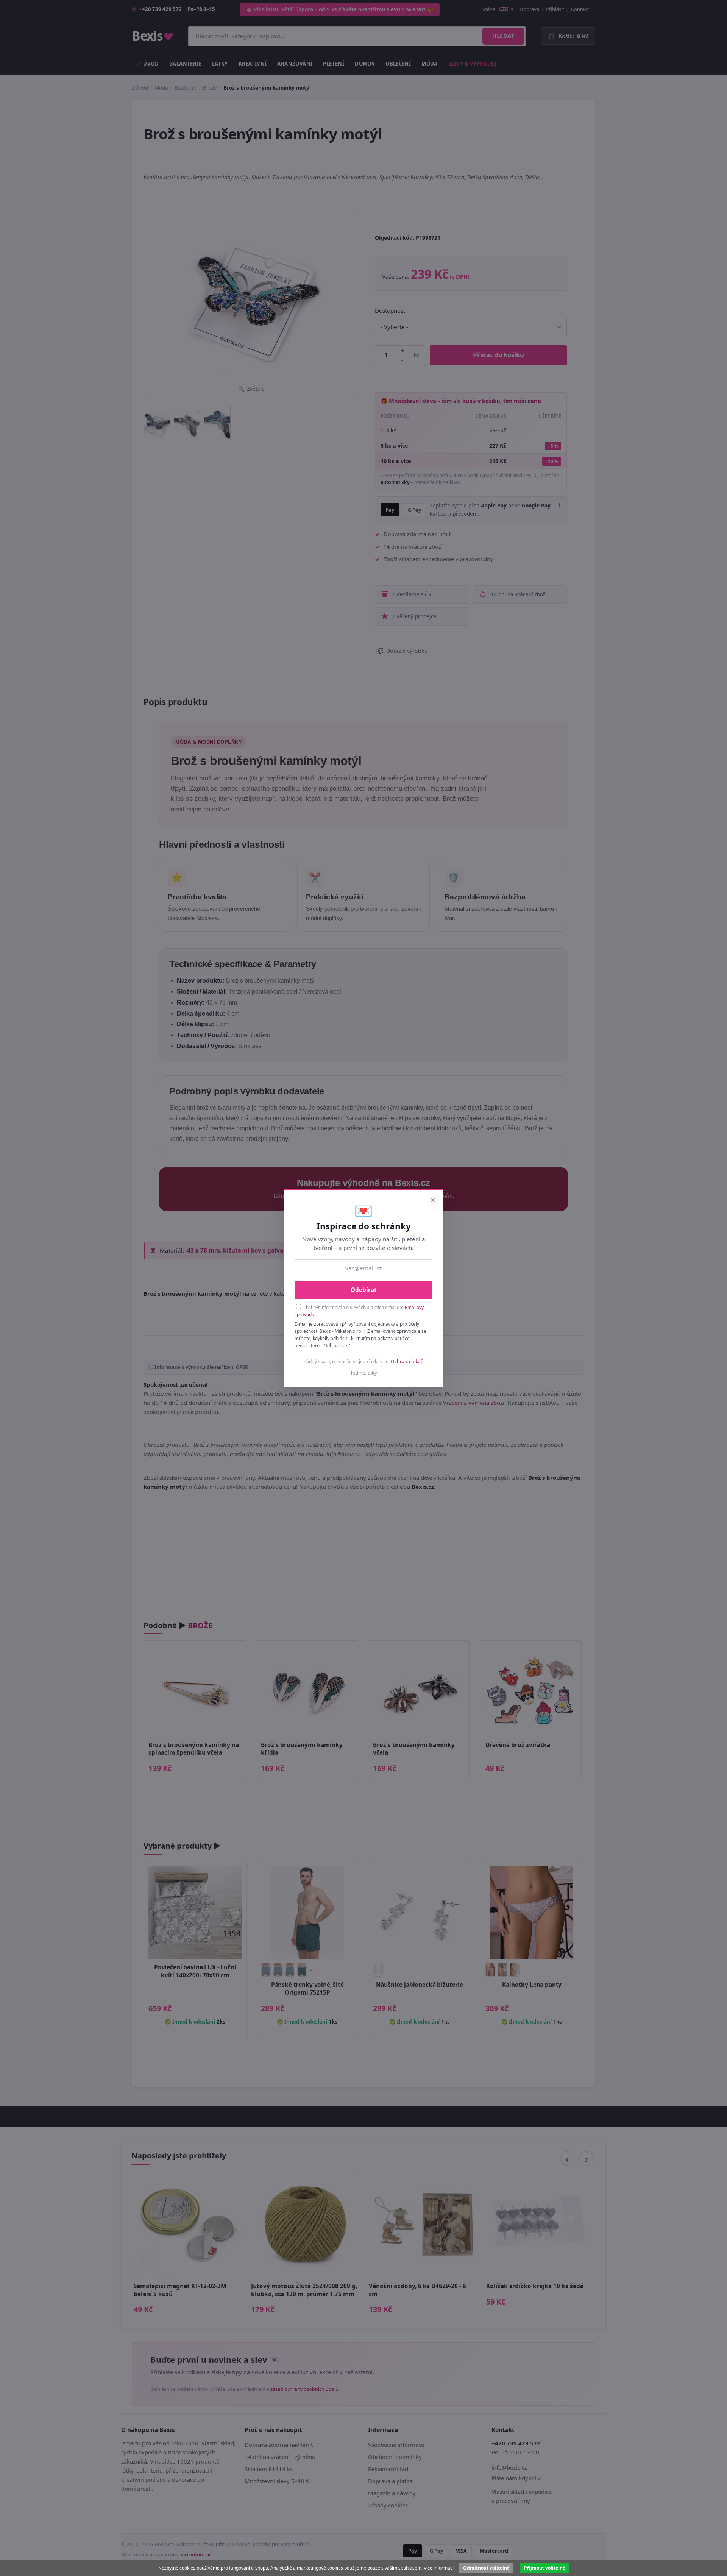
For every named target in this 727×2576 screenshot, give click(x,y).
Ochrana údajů (407, 1361)
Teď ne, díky (364, 1373)
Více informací (439, 2568)
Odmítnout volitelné (486, 2568)
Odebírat (364, 1290)
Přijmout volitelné (545, 2568)
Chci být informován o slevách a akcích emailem (359, 1311)
